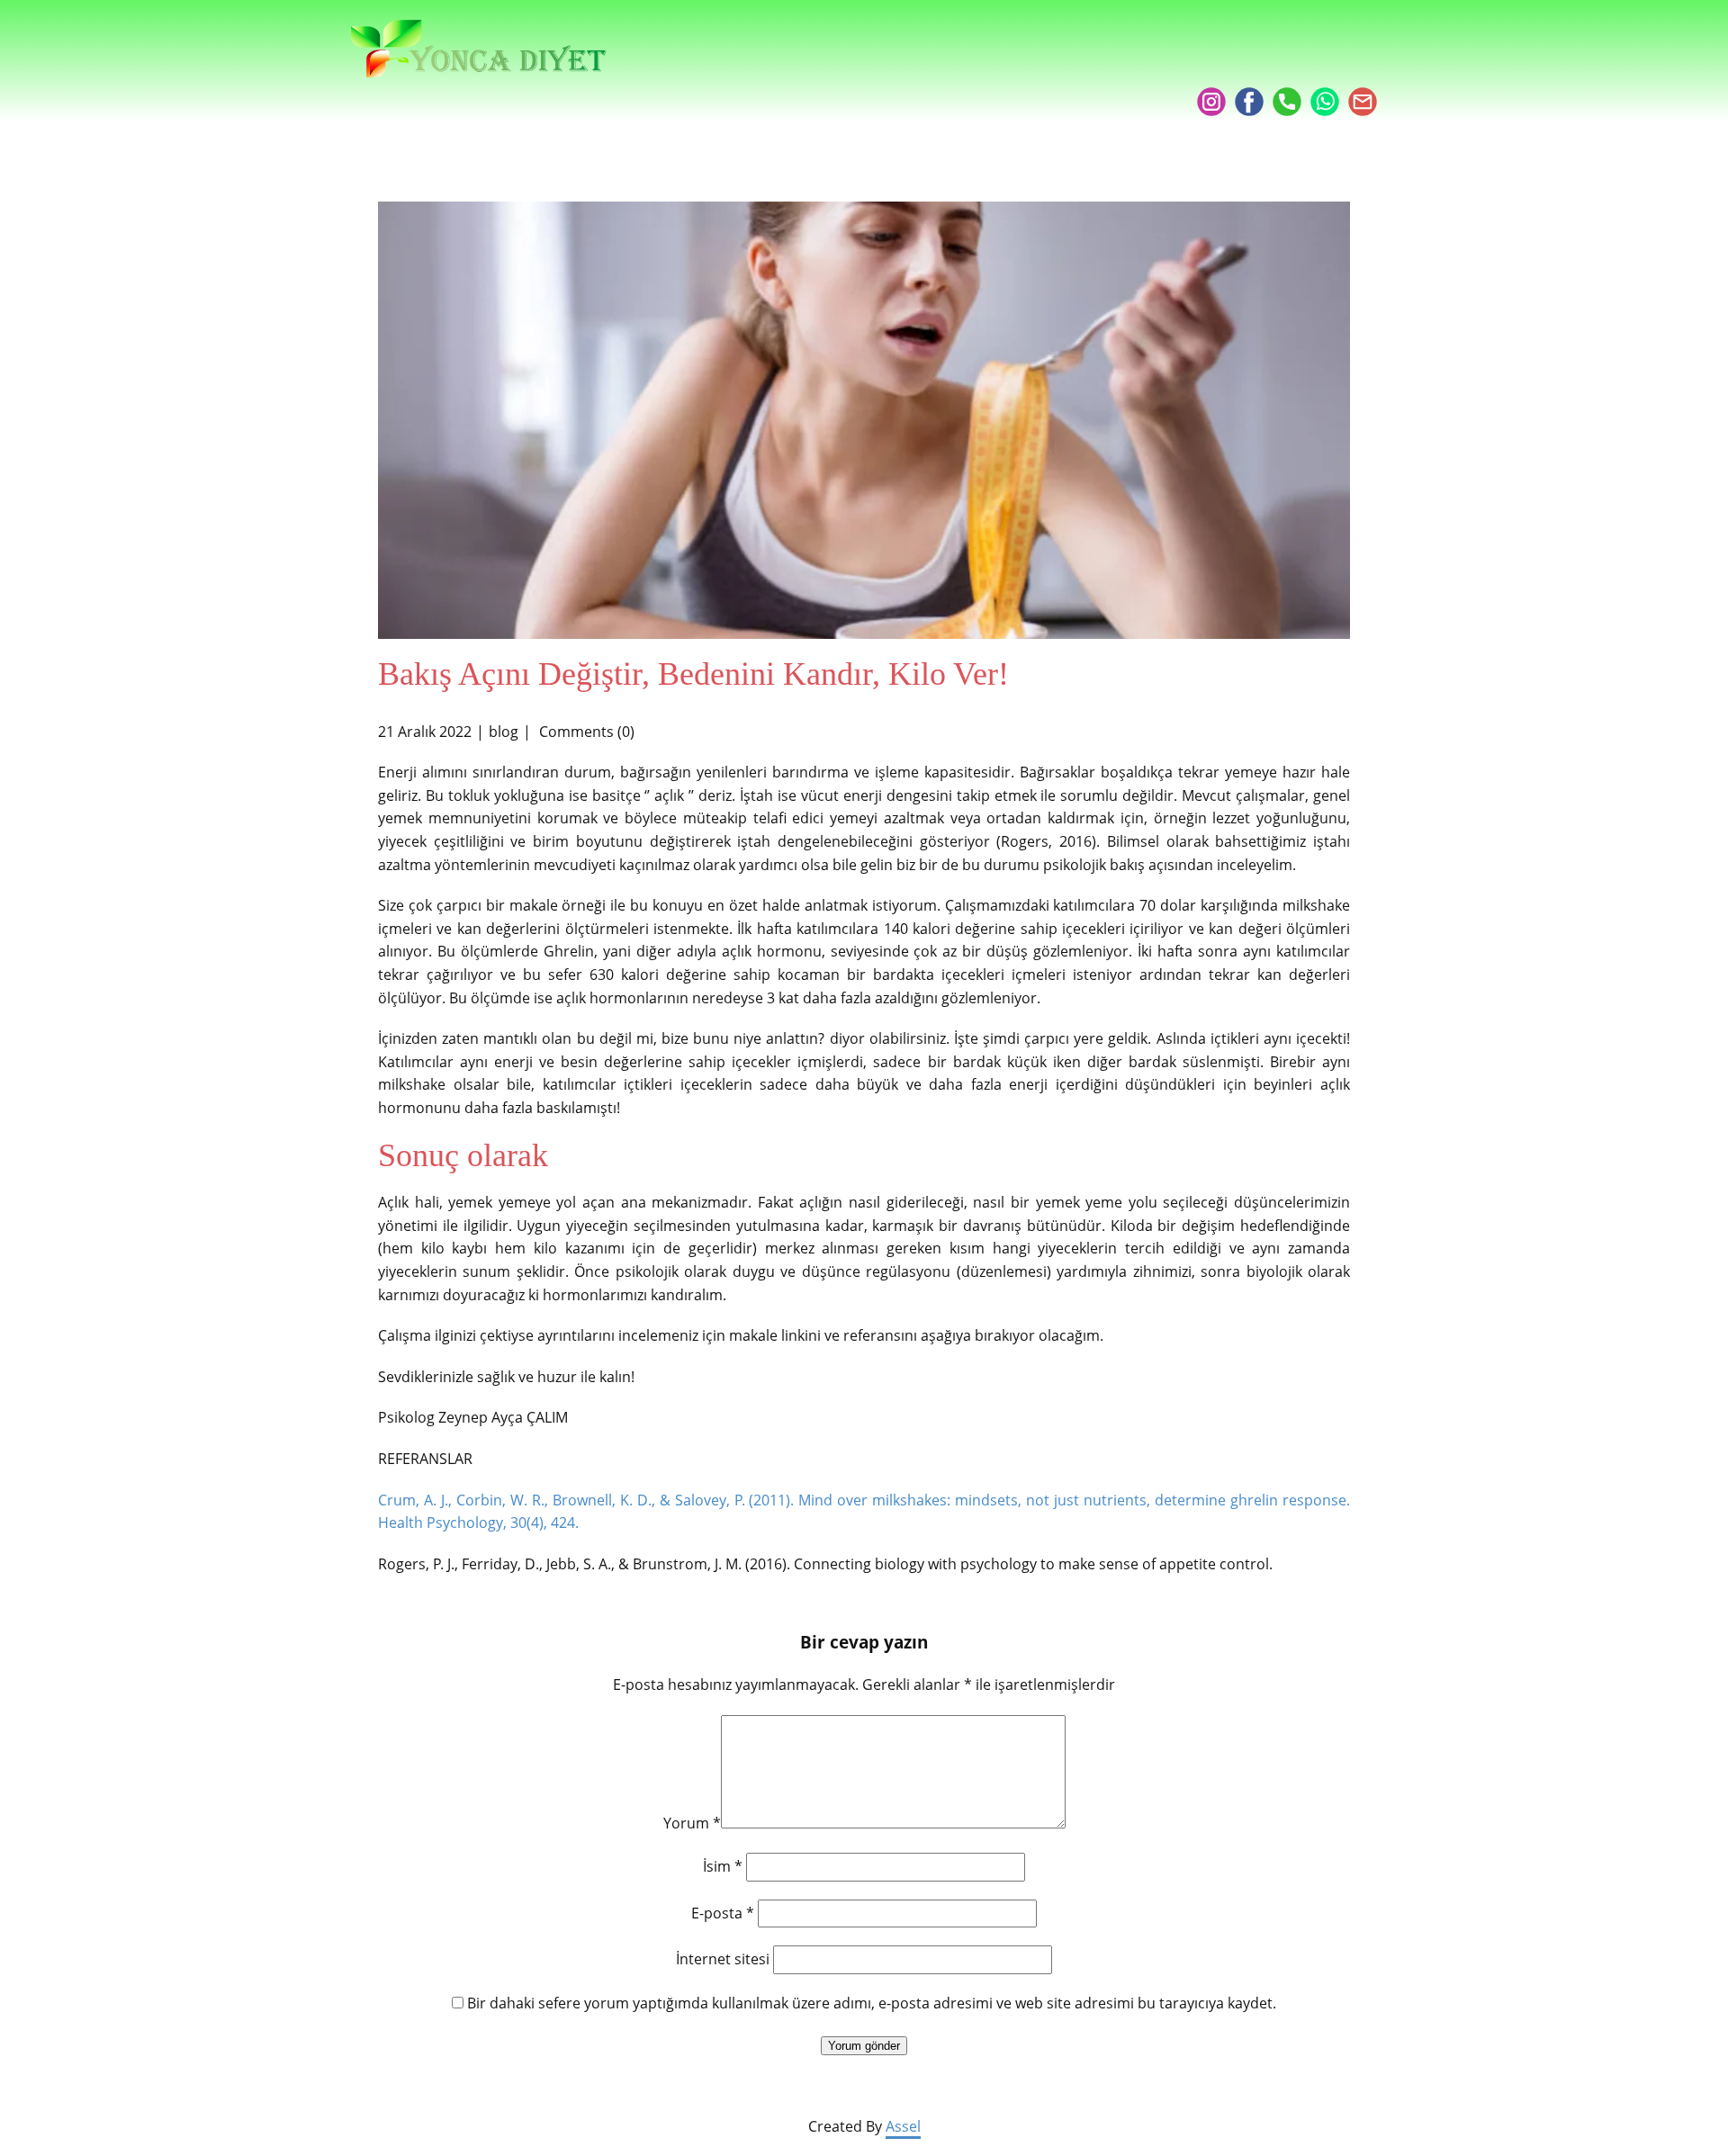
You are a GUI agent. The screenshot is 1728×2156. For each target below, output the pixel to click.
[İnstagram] (1211, 102)
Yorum (692, 1823)
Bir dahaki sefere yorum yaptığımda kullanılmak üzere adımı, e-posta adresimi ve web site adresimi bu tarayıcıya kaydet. (872, 2003)
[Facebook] (1249, 102)
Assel (903, 2126)
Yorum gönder (864, 2046)
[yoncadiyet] (479, 49)
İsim (723, 1866)
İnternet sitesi (723, 1959)
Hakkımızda (1087, 65)
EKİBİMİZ (1192, 65)
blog (504, 732)
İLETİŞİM (1347, 65)
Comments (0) (585, 732)
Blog (1270, 65)
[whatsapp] (1325, 102)
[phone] (1287, 102)
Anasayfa (976, 65)
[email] (1363, 102)
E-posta (723, 1913)
